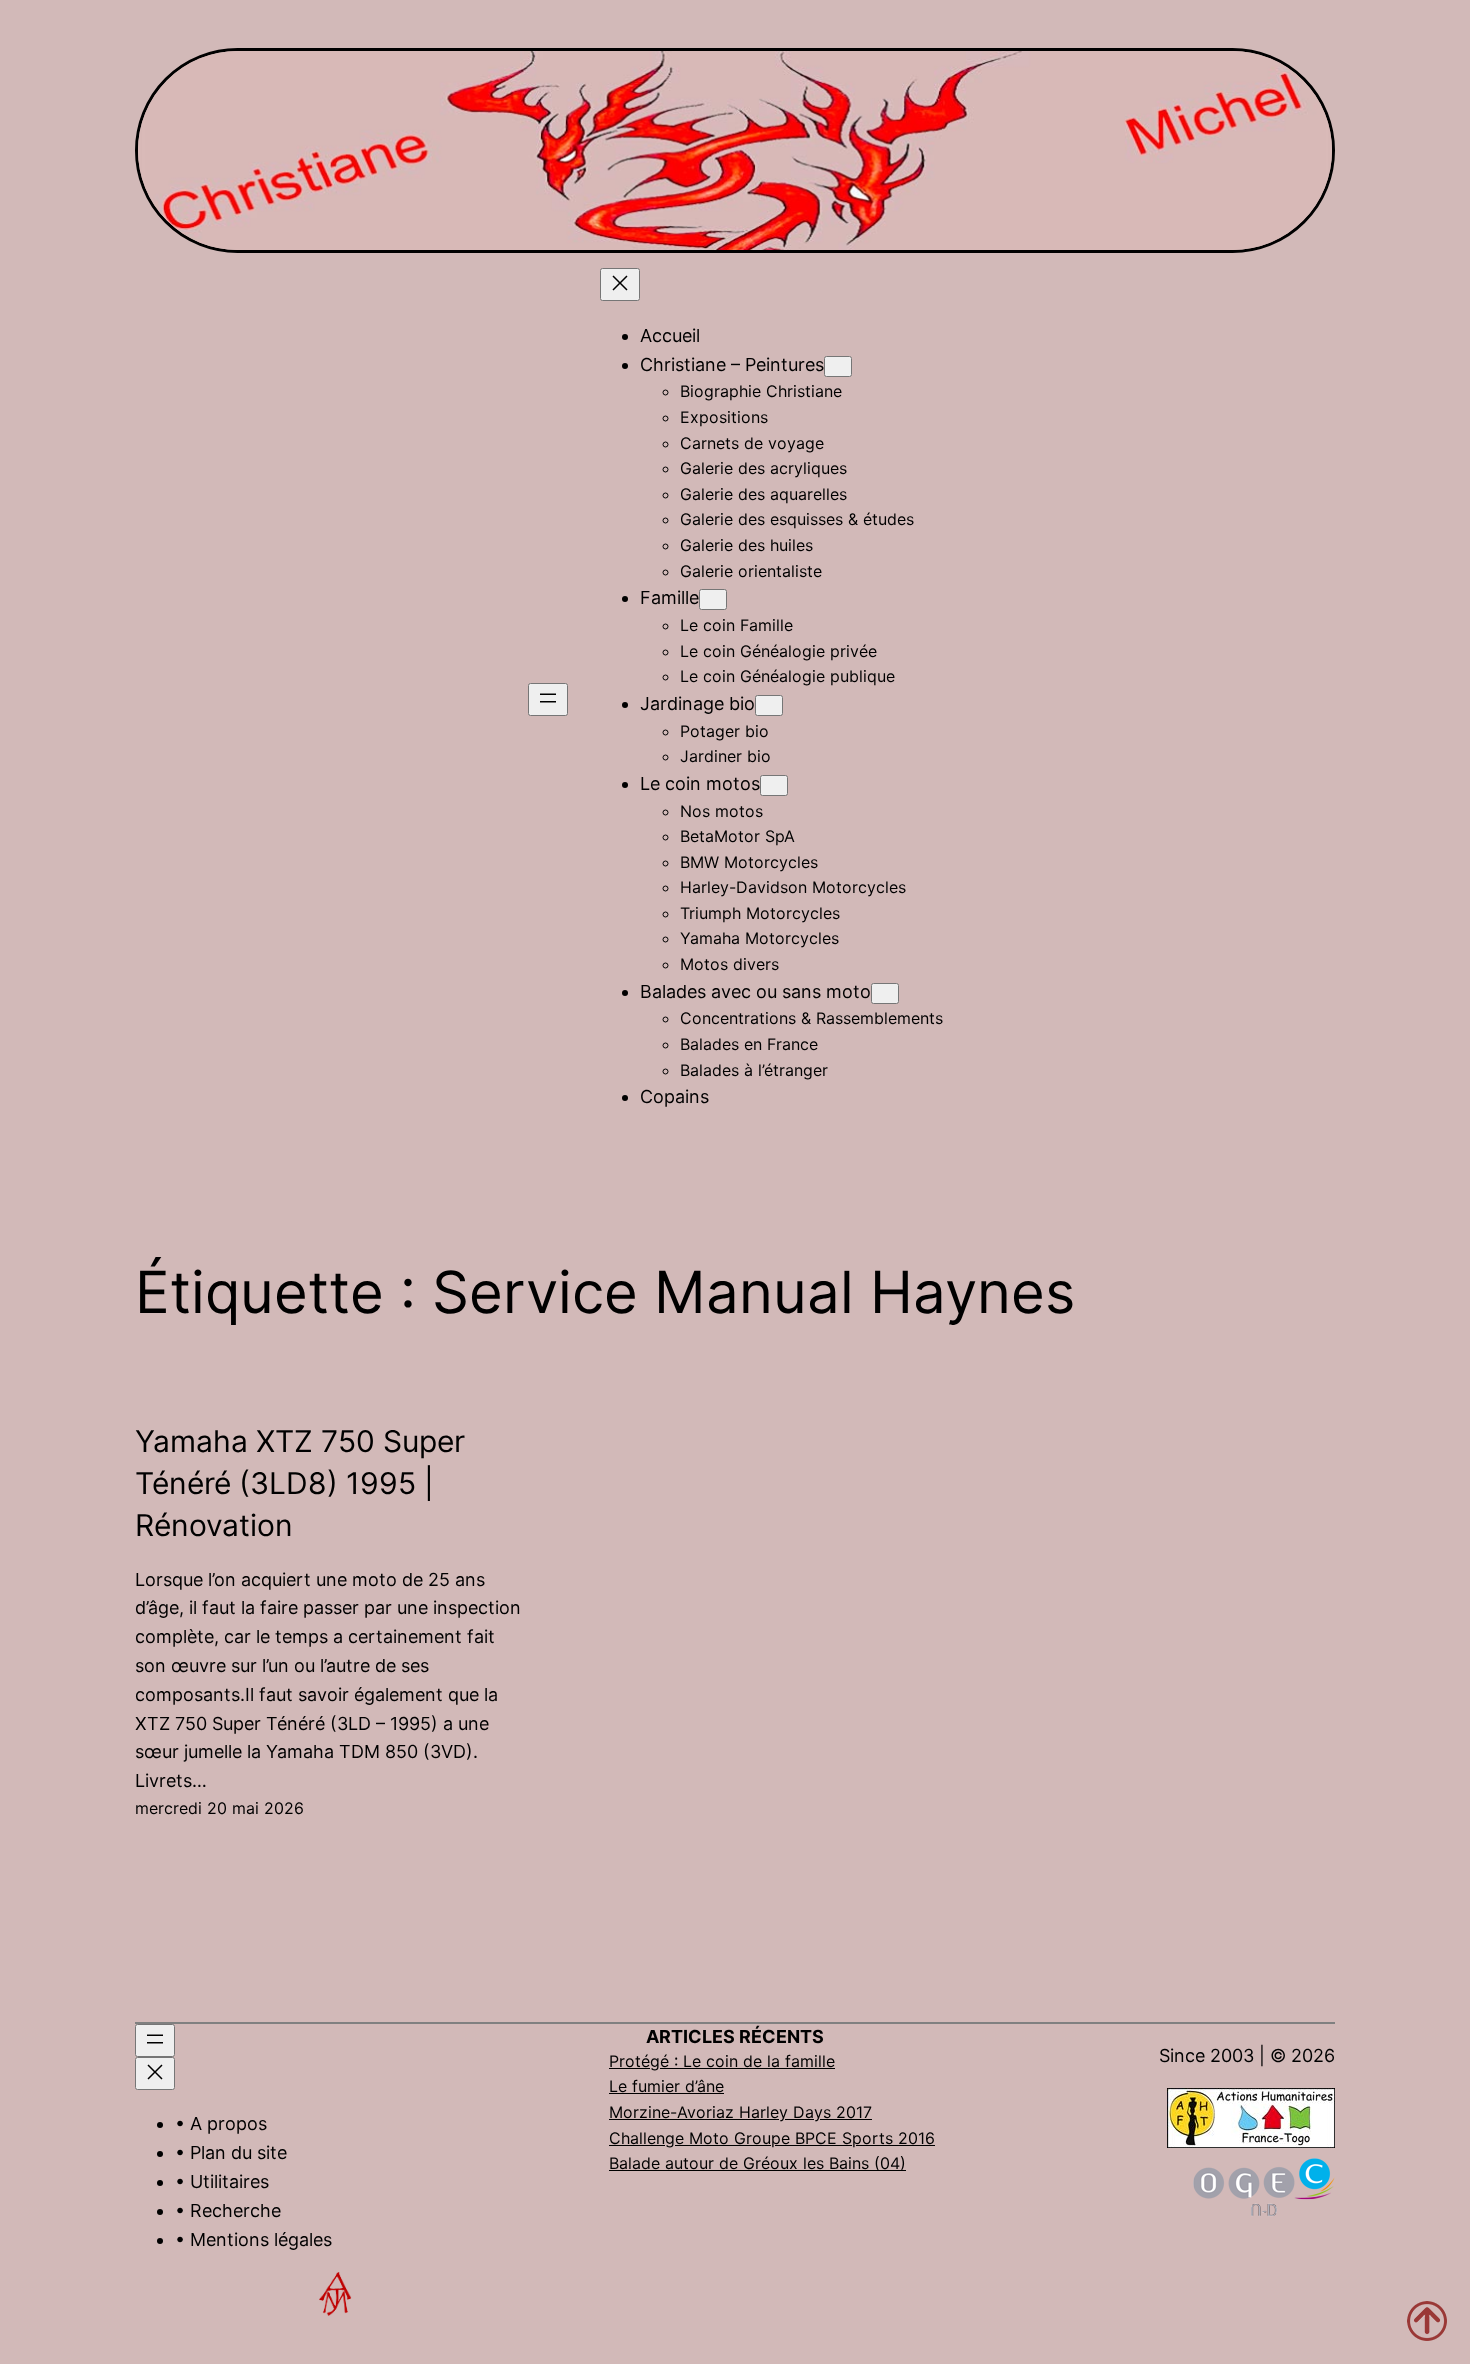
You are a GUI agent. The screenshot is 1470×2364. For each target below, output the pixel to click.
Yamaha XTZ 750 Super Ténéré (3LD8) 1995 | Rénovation (300, 1483)
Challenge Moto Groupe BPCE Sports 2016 (772, 2138)
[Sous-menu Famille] (713, 599)
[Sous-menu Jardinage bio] (769, 705)
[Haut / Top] (1427, 2321)
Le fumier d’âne (666, 2086)
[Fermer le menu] (620, 284)
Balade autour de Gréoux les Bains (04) (757, 2163)
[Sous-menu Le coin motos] (774, 785)
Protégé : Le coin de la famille (722, 2061)
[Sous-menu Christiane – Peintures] (838, 366)
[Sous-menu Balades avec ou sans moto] (885, 993)
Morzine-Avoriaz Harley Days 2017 (740, 2112)
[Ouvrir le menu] (548, 699)
